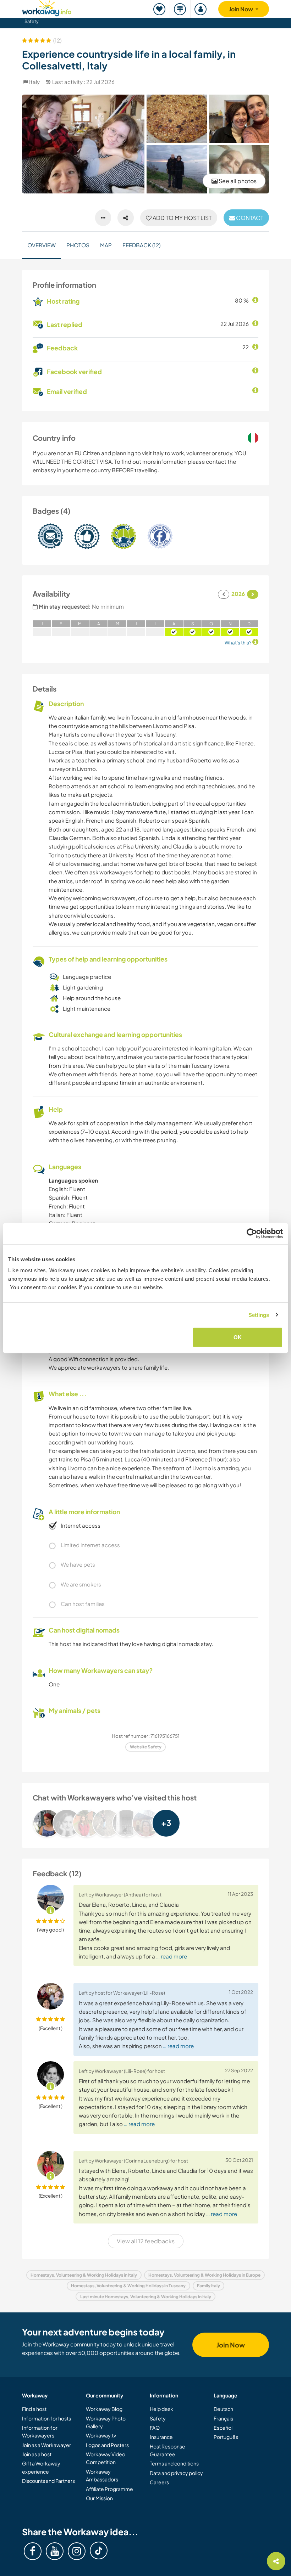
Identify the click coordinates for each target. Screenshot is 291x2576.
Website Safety (146, 1747)
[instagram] (77, 2551)
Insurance (161, 2437)
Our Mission (99, 2498)
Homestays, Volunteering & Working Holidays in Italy (84, 2275)
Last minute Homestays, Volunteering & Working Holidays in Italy (146, 2297)
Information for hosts (46, 2418)
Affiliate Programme (109, 2489)
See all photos (237, 181)
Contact (249, 218)
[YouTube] (55, 2551)
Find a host (34, 2409)
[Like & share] (126, 218)
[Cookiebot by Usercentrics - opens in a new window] (252, 1233)
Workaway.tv (101, 2435)
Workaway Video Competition (106, 2458)
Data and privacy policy (176, 2473)
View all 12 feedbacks (146, 2241)
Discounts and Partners (48, 2481)
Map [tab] (106, 245)
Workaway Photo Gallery (106, 2422)
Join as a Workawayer (46, 2445)
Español (223, 2428)
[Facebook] (33, 2551)
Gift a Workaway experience (41, 2467)
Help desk (161, 2409)
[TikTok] (99, 2550)
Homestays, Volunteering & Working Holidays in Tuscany (128, 2286)
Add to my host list (182, 218)
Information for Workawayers (40, 2431)
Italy (34, 82)
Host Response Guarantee (168, 2450)
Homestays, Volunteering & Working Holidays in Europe (204, 2275)
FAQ (155, 2428)
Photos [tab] (78, 245)
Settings (259, 1315)
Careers (159, 2482)
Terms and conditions (174, 2463)
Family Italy (208, 2286)
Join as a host (37, 2454)
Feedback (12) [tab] (141, 245)
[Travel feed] (180, 9)
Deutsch (223, 2409)
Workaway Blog (104, 2409)
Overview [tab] (42, 245)
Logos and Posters (107, 2445)
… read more (172, 1956)
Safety (32, 21)
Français (223, 2418)
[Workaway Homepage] (47, 7)
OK (238, 1337)
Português (226, 2437)
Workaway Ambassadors (102, 2475)
